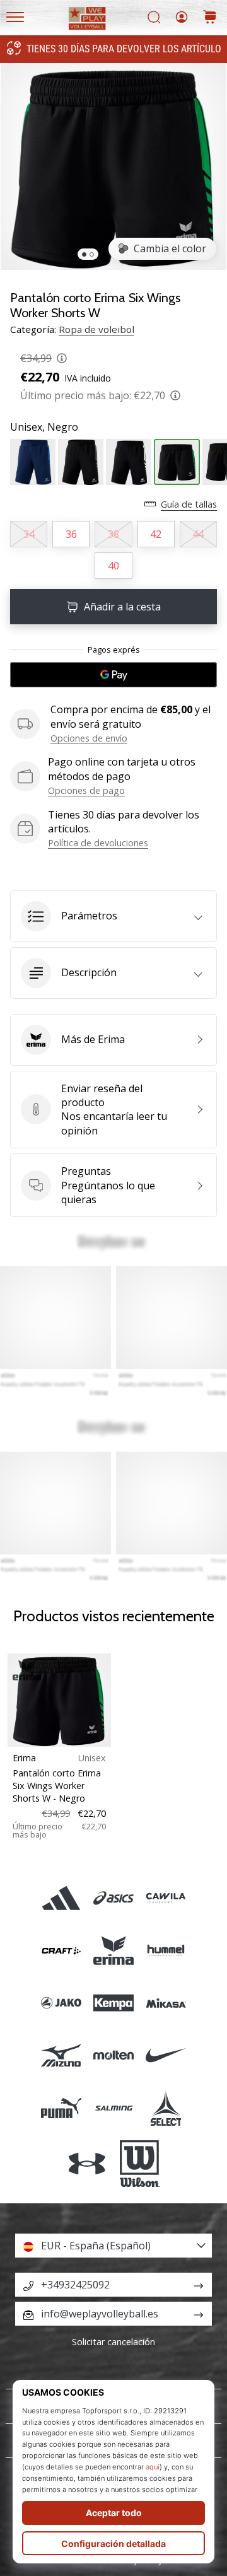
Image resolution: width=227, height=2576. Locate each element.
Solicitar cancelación (113, 2342)
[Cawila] (166, 1898)
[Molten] (113, 2055)
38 (113, 534)
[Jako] (61, 2003)
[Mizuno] (61, 2055)
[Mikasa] (166, 2003)
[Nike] (166, 2055)
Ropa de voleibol (96, 329)
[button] (113, 916)
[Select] (166, 2108)
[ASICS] (113, 1898)
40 (113, 566)
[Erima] (113, 1951)
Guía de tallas (189, 504)
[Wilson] (140, 2164)
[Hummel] (166, 1951)
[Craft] (61, 1951)
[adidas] (61, 1898)
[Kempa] (113, 2003)
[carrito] (210, 18)
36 (71, 534)
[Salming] (113, 2108)
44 (198, 534)
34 (29, 534)
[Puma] (61, 2108)
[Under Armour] (87, 2164)
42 (156, 534)
